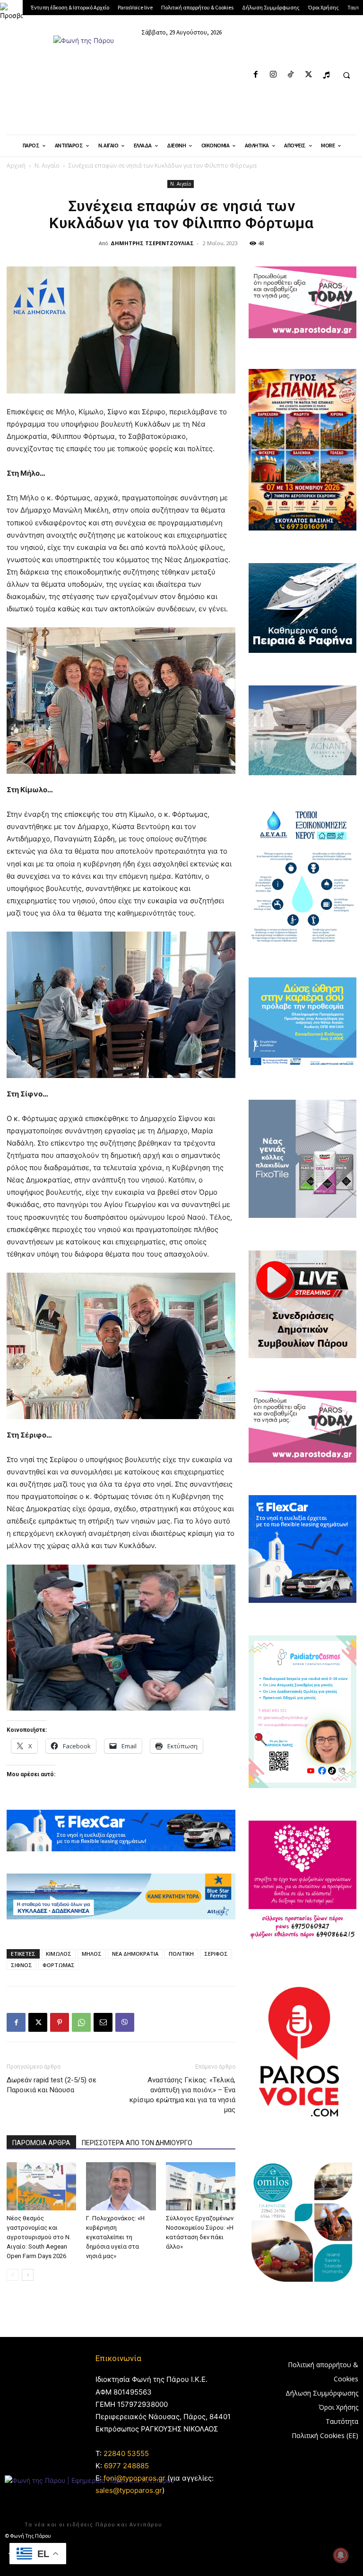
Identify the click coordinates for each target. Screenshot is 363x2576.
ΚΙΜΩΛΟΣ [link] (59, 1954)
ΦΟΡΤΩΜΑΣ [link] (59, 1965)
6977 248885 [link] (126, 2466)
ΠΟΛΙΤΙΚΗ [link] (181, 1954)
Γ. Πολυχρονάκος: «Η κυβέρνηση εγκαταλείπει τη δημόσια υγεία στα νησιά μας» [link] (115, 2237)
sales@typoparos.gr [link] (129, 2490)
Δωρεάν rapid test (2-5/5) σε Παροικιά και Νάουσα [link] (52, 2085)
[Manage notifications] (341, 2555)
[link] (11, 11)
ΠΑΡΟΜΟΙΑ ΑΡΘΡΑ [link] (41, 2143)
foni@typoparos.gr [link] (134, 2478)
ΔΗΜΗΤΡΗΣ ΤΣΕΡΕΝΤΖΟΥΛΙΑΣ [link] (152, 243)
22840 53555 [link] (126, 2453)
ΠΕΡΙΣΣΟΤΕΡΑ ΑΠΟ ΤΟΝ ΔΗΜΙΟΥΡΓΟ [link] (137, 2143)
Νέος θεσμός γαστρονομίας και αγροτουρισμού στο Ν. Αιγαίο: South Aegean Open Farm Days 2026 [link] (39, 2237)
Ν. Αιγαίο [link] (47, 166)
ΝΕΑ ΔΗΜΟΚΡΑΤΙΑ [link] (135, 1954)
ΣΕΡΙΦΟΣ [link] (216, 1954)
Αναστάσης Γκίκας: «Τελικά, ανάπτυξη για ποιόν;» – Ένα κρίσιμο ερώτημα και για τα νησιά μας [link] (182, 2095)
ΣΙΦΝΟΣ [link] (22, 1965)
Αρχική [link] (16, 166)
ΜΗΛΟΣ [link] (92, 1954)
